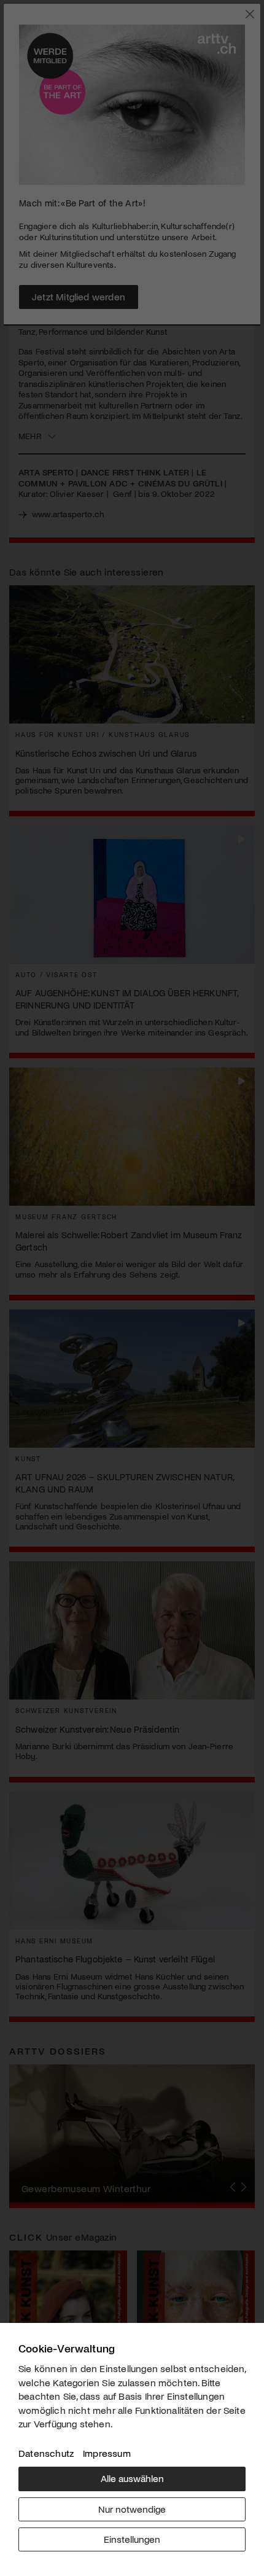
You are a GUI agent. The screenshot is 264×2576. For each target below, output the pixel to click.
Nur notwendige (132, 2509)
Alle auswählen (132, 2478)
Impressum (107, 2453)
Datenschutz (46, 2453)
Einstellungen (132, 2539)
